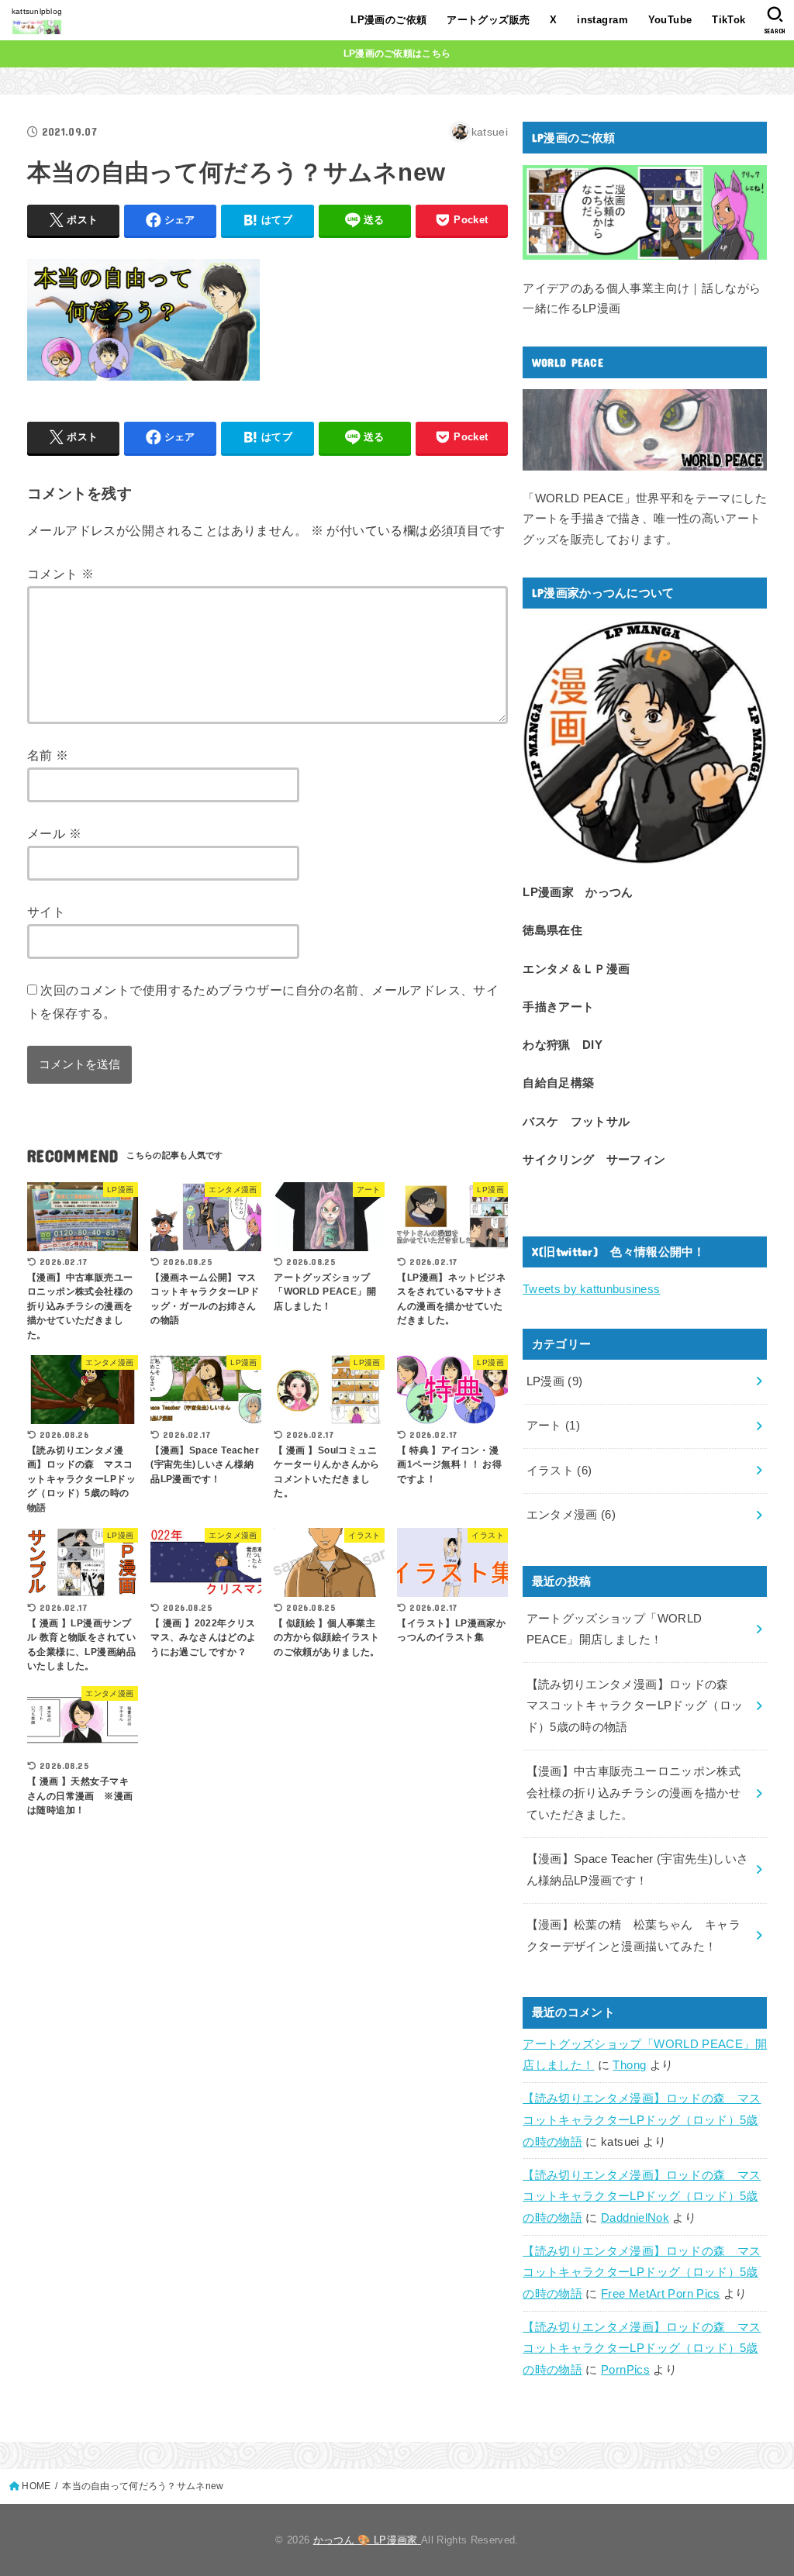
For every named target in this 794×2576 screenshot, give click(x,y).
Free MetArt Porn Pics (661, 2294)
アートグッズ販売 (488, 20)
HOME (36, 2486)
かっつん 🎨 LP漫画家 (367, 2540)
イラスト (559, 1471)
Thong (629, 2065)
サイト (46, 912)
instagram (602, 20)
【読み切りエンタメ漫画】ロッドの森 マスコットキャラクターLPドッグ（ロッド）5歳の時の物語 (642, 2120)
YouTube (670, 20)
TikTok (728, 20)
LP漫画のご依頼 (388, 20)
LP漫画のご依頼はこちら (397, 53)
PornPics (625, 2370)
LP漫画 (555, 1381)
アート (554, 1426)
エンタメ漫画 (571, 1515)
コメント (60, 574)
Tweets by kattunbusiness (591, 1289)
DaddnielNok (635, 2218)
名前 (48, 755)
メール (54, 833)
